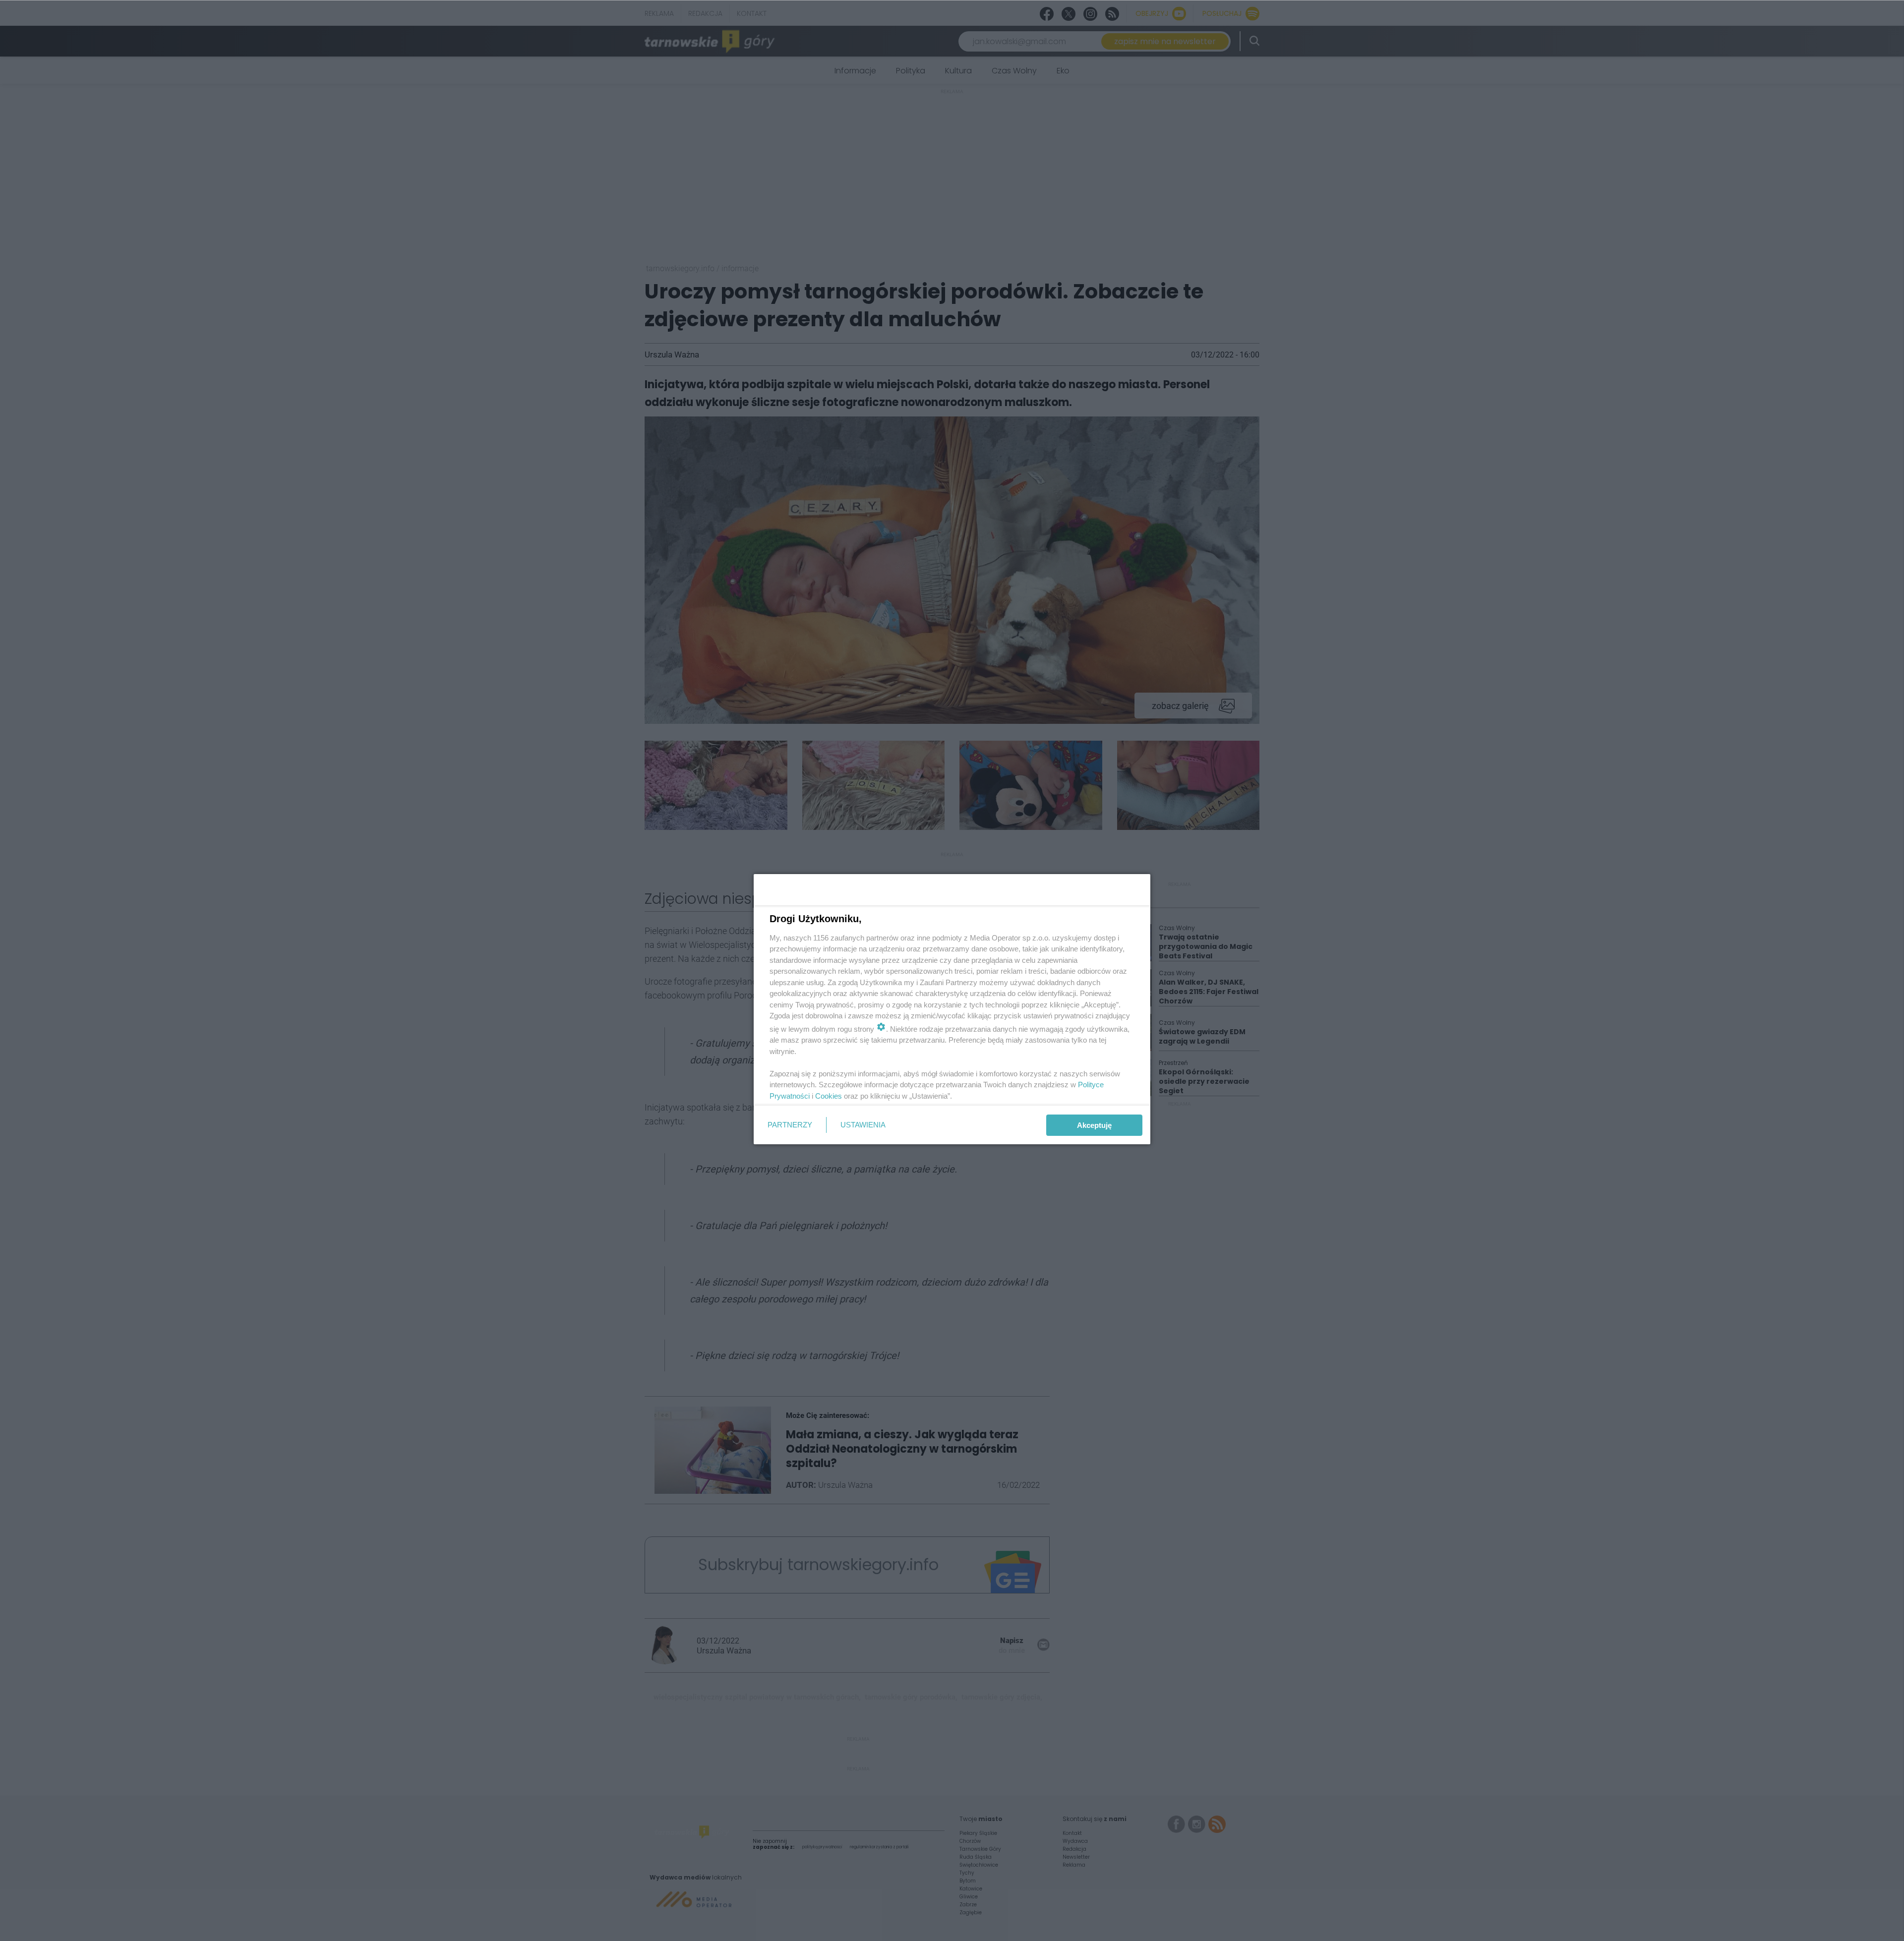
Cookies (829, 1096)
